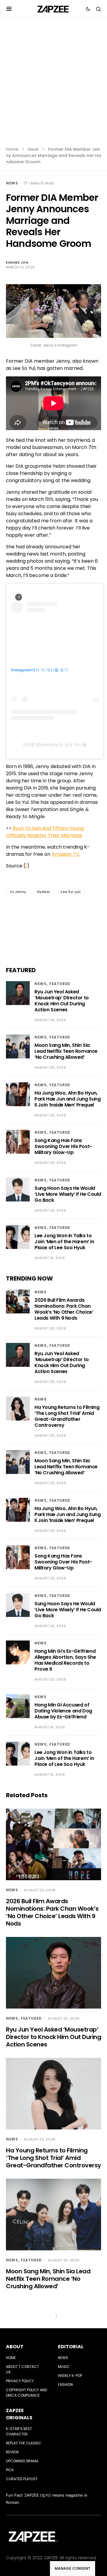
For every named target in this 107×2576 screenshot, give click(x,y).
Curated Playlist (22, 2479)
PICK (10, 2470)
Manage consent (73, 2568)
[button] (9, 9)
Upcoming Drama (22, 2461)
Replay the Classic (24, 2443)
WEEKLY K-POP (70, 2376)
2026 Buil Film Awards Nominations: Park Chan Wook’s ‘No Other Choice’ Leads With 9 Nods (64, 1309)
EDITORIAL (71, 2347)
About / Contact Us (22, 2369)
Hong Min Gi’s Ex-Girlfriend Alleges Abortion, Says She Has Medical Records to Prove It (65, 1660)
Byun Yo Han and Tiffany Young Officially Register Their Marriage (45, 832)
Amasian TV (65, 854)
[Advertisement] (53, 86)
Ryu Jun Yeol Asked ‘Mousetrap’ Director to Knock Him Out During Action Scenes (62, 1001)
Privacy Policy (20, 2381)
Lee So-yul (71, 892)
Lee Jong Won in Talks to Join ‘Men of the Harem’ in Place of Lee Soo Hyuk (64, 1242)
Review (12, 2452)
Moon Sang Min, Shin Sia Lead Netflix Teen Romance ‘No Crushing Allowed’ (66, 1051)
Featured (60, 984)
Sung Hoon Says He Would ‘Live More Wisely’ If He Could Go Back (68, 1194)
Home (12, 149)
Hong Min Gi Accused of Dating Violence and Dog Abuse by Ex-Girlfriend (63, 1711)
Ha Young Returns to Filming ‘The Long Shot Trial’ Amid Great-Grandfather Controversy (67, 1416)
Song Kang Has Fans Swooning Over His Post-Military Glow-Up (63, 1146)
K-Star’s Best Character (19, 2431)
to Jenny (18, 892)
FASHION (65, 2385)
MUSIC (64, 2367)
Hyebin (43, 892)
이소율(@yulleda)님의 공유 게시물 (55, 744)
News (33, 149)
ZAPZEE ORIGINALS (19, 2414)
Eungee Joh (17, 262)
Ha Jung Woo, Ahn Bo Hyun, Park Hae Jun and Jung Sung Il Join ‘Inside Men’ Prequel (68, 1099)
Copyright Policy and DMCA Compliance (26, 2393)
